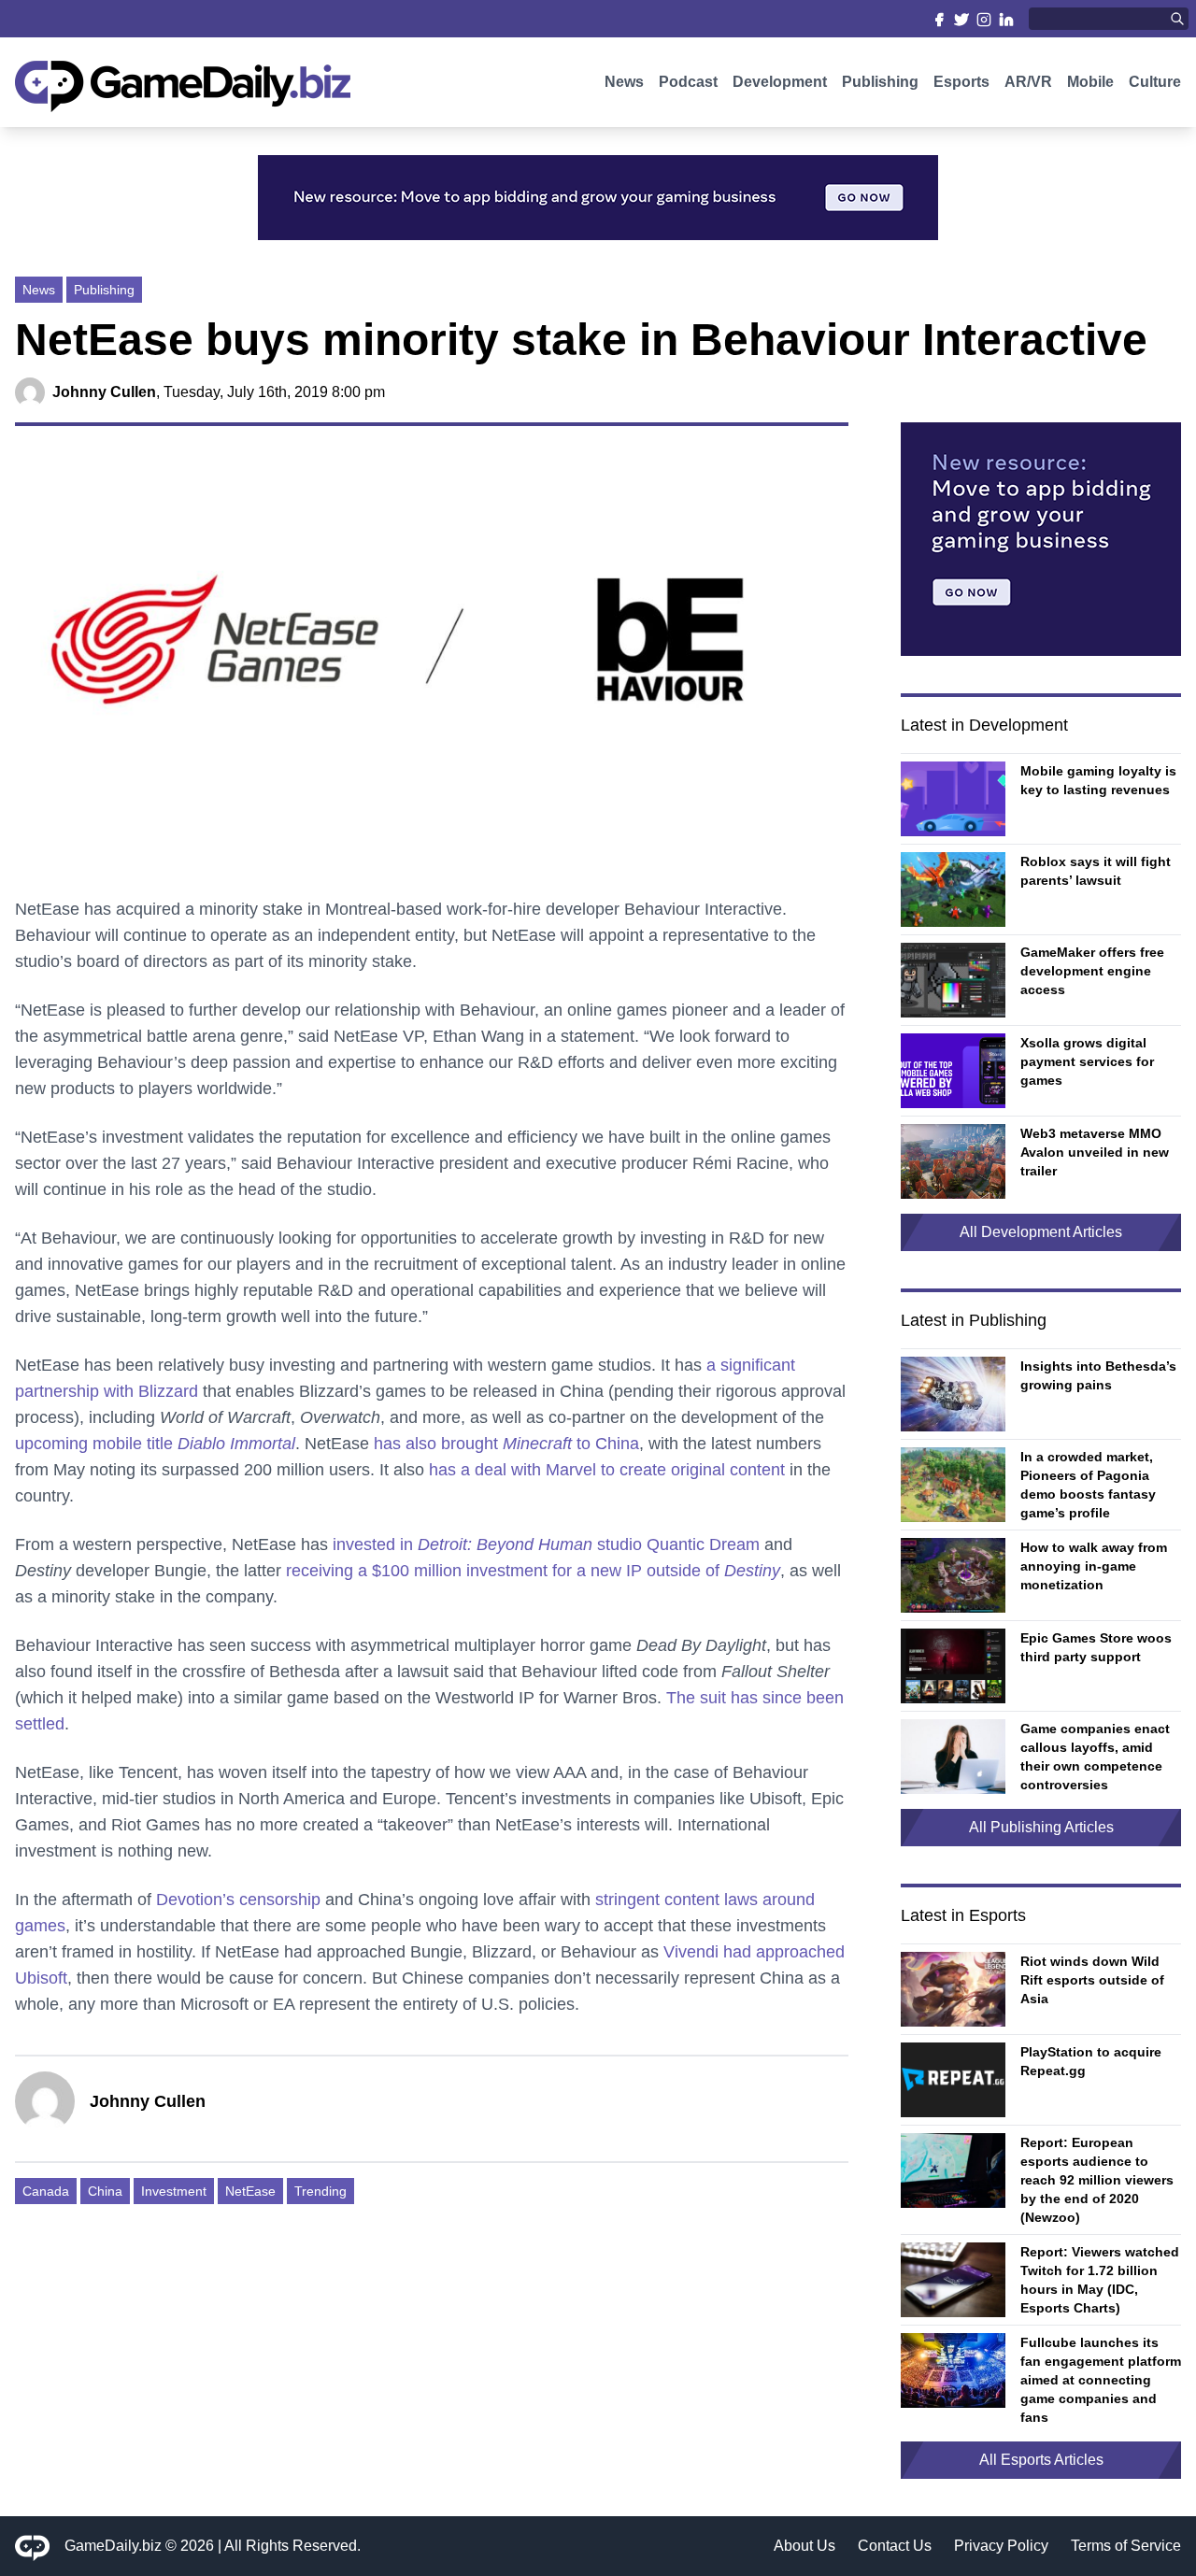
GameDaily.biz (113, 2546)
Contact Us (895, 2546)
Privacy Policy (1001, 2546)
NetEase (250, 2191)
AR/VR (1028, 82)
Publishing (880, 82)
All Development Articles (1041, 1232)
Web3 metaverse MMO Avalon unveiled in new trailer (1095, 1152)
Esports (961, 82)
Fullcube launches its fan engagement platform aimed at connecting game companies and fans (1101, 2380)
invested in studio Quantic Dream (546, 1544)
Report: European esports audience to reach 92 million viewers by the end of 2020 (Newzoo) (1097, 2180)
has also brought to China (506, 1444)
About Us (804, 2546)
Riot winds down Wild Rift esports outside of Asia (1092, 1980)
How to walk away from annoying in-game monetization (1094, 1566)
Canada (46, 2191)
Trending (320, 2191)
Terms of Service (1126, 2546)
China (105, 2191)
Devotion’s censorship (238, 1900)
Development (780, 82)
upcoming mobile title (155, 1444)
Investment (174, 2191)
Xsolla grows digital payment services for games (1087, 1061)
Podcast (688, 82)
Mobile (1090, 82)
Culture (1155, 82)
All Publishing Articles (1041, 1827)
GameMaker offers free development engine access (1092, 971)
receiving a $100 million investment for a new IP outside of (533, 1571)
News (624, 82)
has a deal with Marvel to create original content (607, 1470)
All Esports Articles (1041, 2460)
